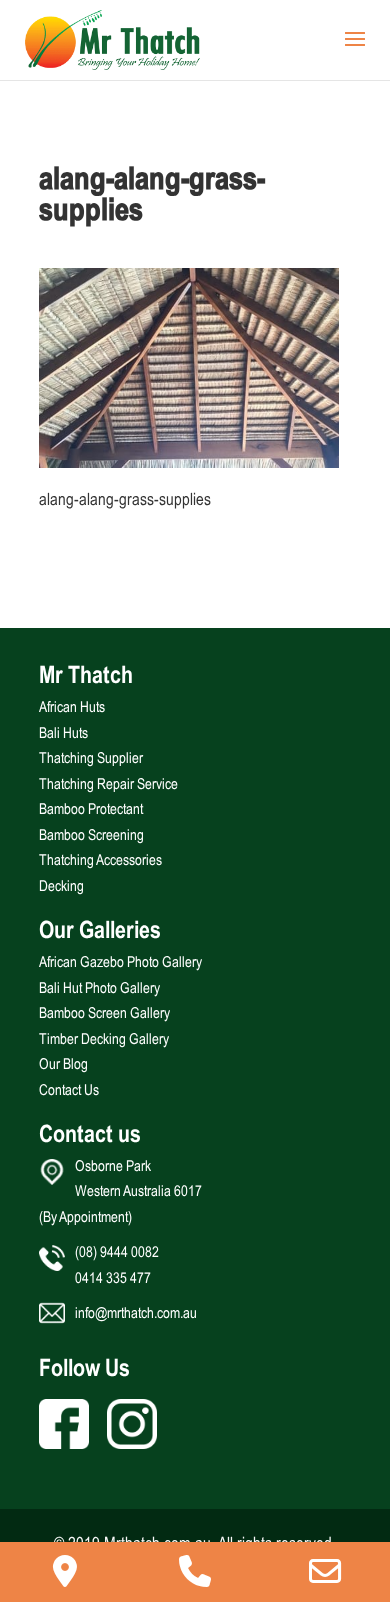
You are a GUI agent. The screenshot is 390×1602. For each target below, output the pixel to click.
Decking (61, 885)
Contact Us (69, 1089)
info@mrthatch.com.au (136, 1312)
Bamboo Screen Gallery (104, 1012)
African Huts (72, 706)
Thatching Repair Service (108, 783)
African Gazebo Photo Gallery (120, 961)
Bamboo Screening (91, 834)
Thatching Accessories (100, 859)
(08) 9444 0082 (117, 1251)
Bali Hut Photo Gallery (99, 987)
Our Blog (63, 1063)
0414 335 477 (113, 1277)
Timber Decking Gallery (104, 1038)
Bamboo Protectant (91, 808)
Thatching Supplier (91, 757)
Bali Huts (63, 732)
